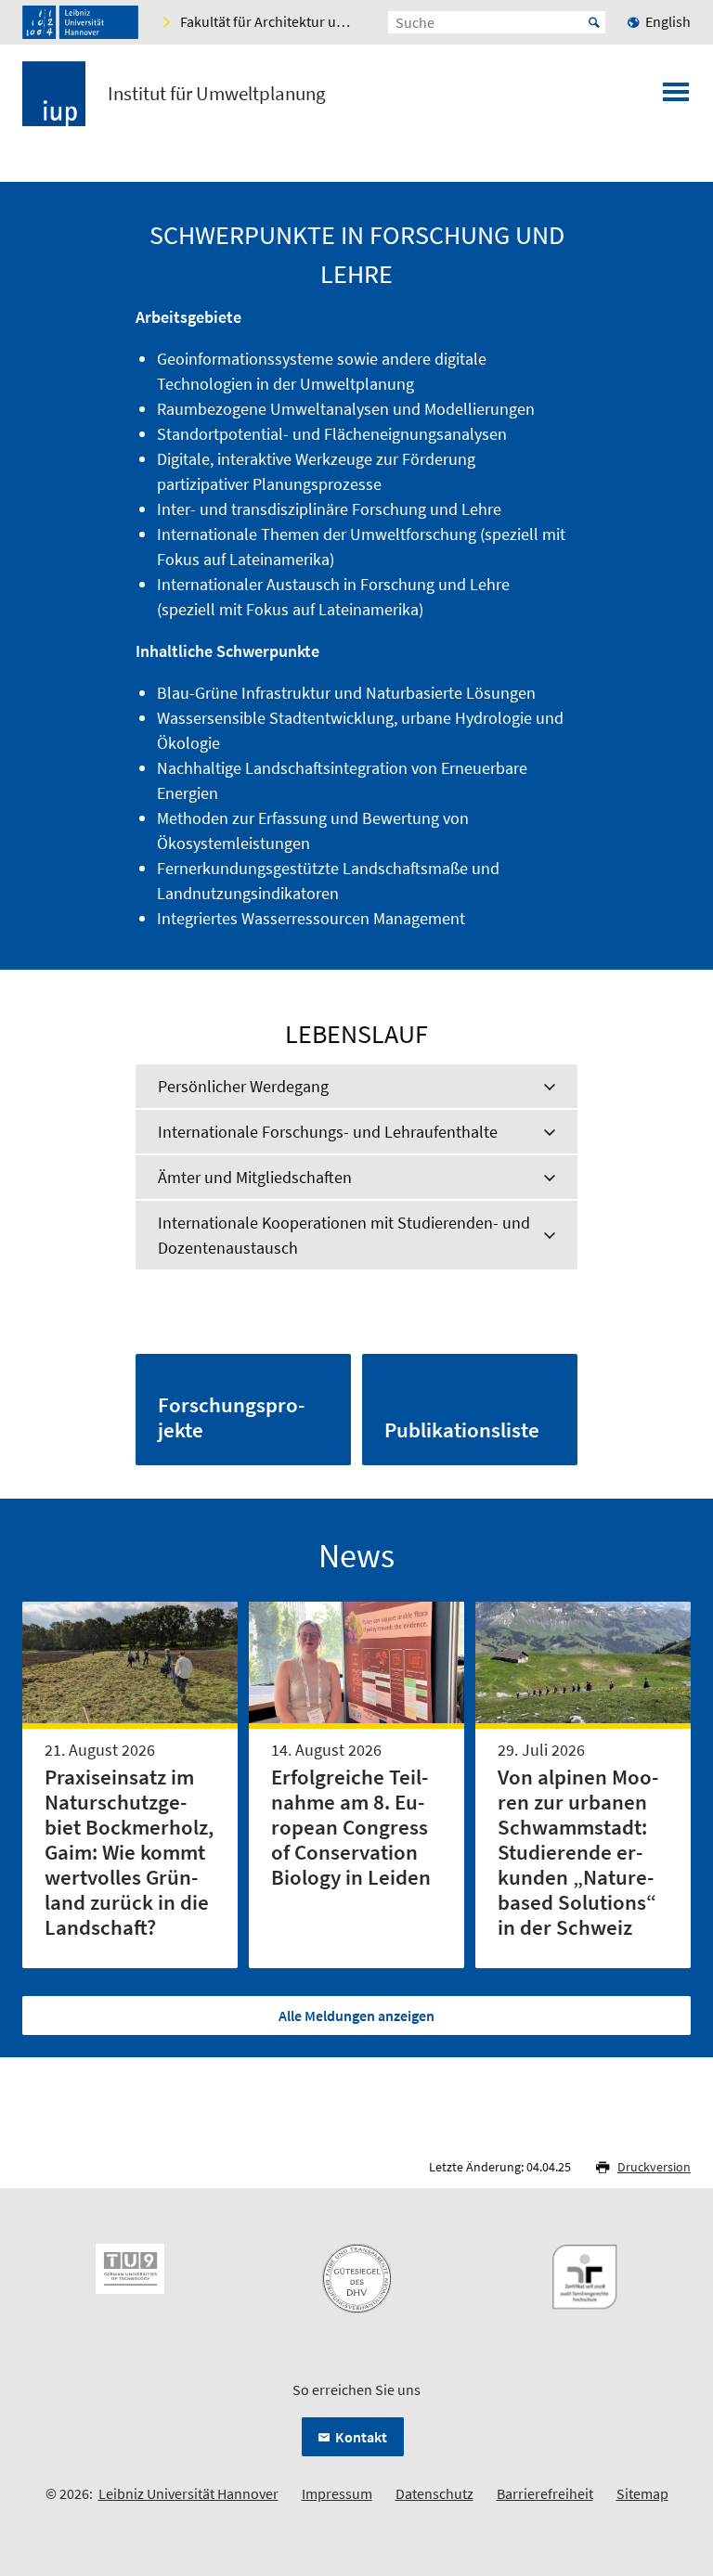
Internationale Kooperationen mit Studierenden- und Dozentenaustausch (344, 1235)
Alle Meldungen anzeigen (356, 2016)
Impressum (337, 2493)
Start (594, 22)
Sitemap (642, 2493)
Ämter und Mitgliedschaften (255, 1177)
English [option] (668, 21)
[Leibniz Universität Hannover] (80, 22)
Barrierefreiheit (545, 2493)
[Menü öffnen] (676, 97)
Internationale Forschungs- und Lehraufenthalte (328, 1132)
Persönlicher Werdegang (243, 1086)
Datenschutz (434, 2493)
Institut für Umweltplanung (217, 94)
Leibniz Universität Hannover (188, 2493)
